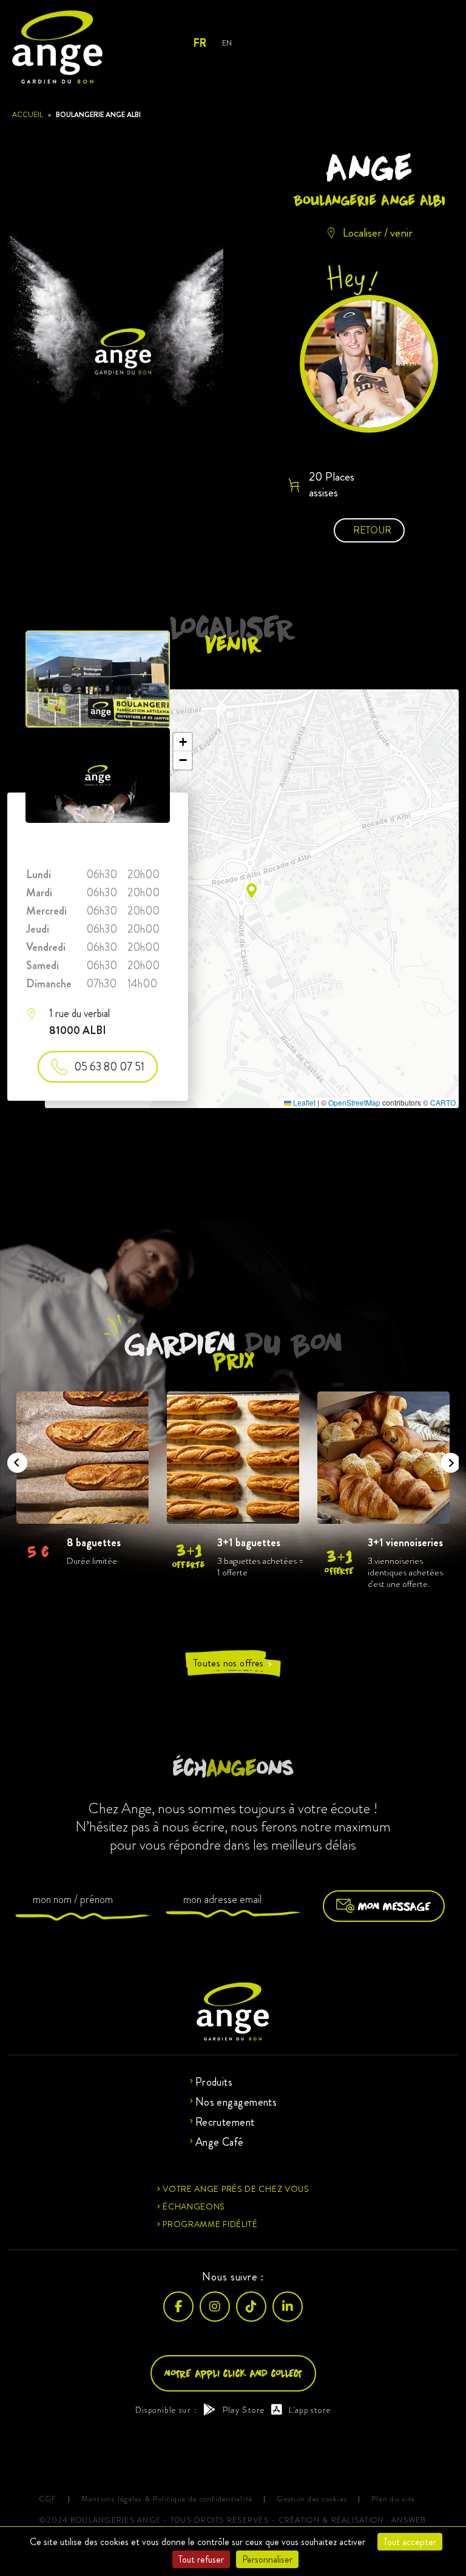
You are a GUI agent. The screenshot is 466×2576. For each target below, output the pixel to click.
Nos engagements (236, 2102)
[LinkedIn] (288, 2307)
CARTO (443, 1102)
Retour (372, 530)
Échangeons (194, 2206)
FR (199, 43)
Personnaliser (267, 2559)
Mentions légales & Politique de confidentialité (167, 2499)
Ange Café (220, 2142)
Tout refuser (201, 2559)
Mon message (394, 1906)
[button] (252, 891)
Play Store (244, 2410)
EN (227, 43)
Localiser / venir (378, 232)
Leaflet (303, 1102)
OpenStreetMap (354, 1102)
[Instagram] (215, 2307)
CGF (48, 2499)
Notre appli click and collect (233, 2373)
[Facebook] (178, 2307)
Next (447, 1459)
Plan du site (393, 2499)
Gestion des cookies (312, 2499)
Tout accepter (410, 2542)
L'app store (310, 2410)
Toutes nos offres (233, 1664)
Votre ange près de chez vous (236, 2189)
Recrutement (225, 2122)
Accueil (28, 115)
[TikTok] (251, 2307)
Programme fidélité (210, 2224)
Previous (13, 1459)
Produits (214, 2082)
